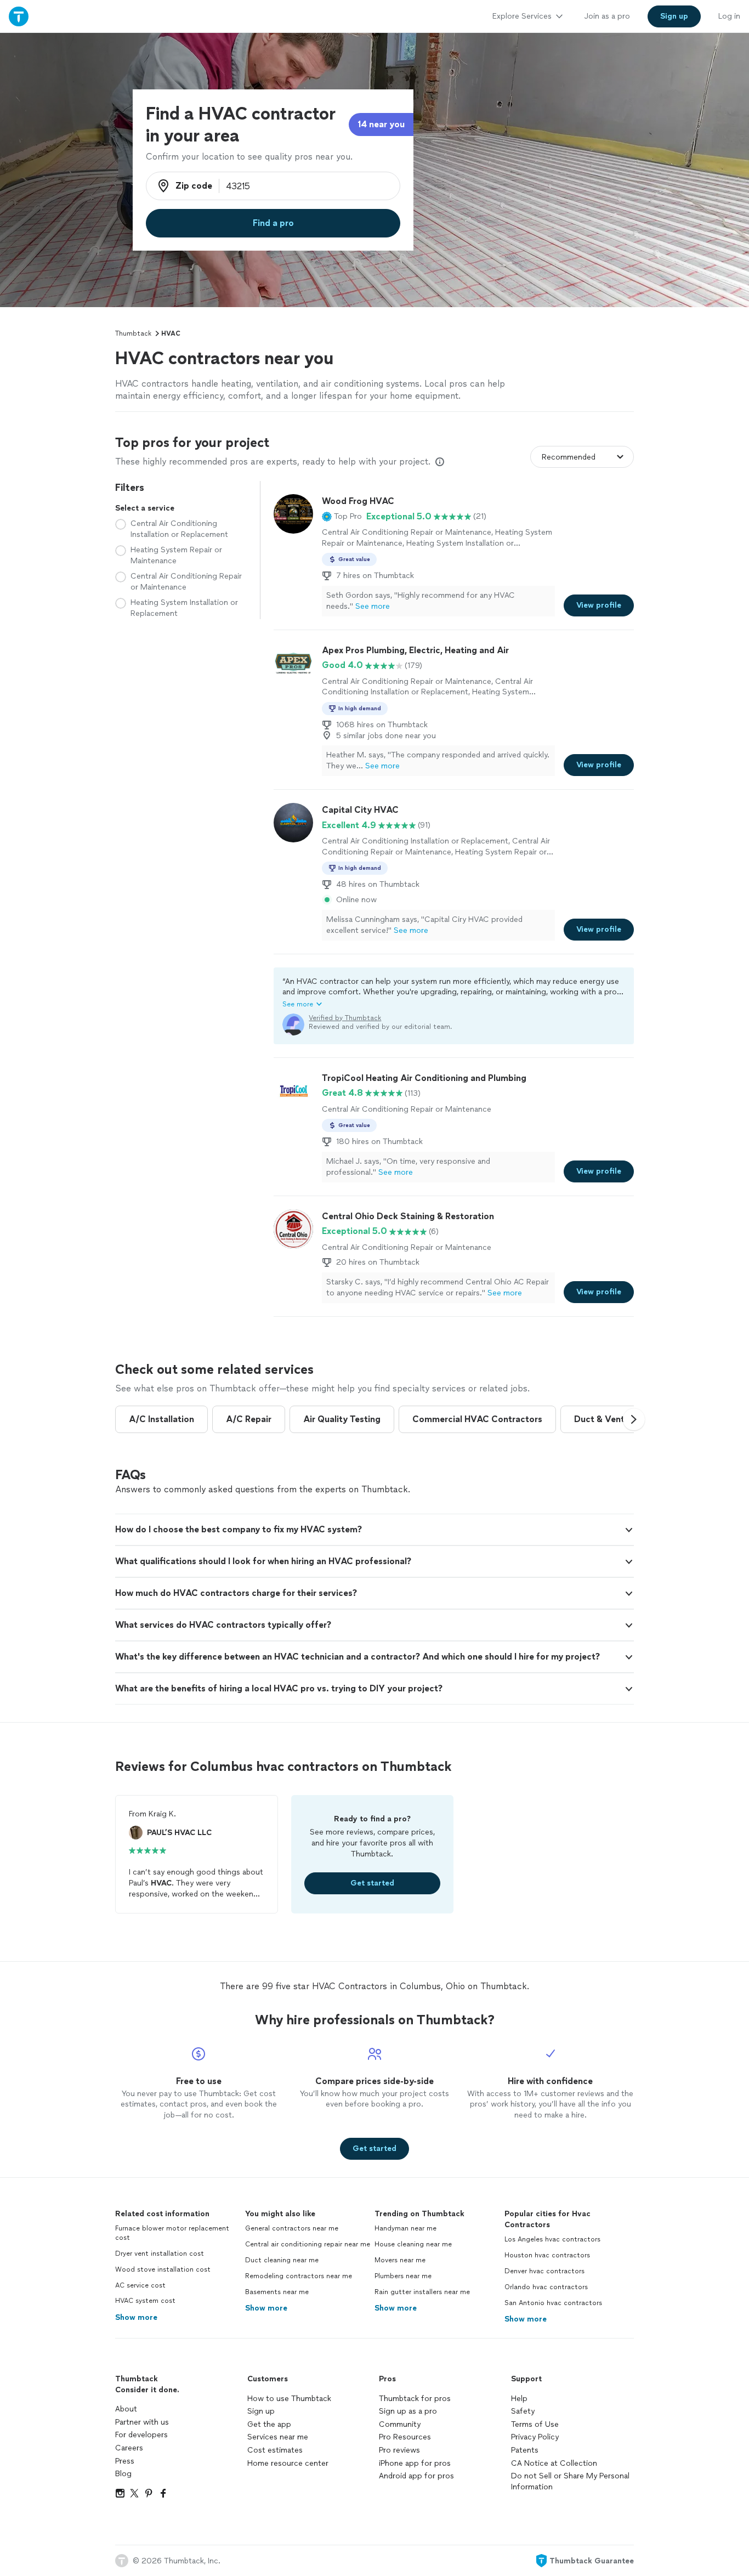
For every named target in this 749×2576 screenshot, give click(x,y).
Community (400, 2424)
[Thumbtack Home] (19, 16)
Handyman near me (405, 2228)
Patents (525, 2450)
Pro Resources (405, 2437)
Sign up (261, 2411)
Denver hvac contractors (544, 2271)
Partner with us (142, 2422)
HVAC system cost (145, 2301)
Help (519, 2399)
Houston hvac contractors (547, 2255)
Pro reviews (399, 2450)
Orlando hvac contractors (546, 2287)
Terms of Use (535, 2424)
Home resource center (288, 2463)
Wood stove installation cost (163, 2269)
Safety (523, 2411)
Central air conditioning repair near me (308, 2244)
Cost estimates (275, 2450)
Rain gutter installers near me (422, 2292)
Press (125, 2461)
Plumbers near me (403, 2276)
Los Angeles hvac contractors (552, 2239)
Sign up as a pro (408, 2411)
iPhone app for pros (415, 2463)
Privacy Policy (535, 2437)
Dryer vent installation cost (160, 2254)
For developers (141, 2435)
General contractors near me (292, 2228)
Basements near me (277, 2292)
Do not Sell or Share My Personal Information (570, 2481)
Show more (136, 2317)
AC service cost (140, 2285)
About (126, 2409)
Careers (129, 2448)
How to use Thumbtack (289, 2399)
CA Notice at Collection (554, 2463)
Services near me (278, 2437)
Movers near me (400, 2260)
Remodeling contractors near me (299, 2276)
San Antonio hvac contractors (553, 2303)
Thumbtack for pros (415, 2399)
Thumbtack (133, 333)
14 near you (381, 124)
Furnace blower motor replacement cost (172, 2233)
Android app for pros (416, 2476)
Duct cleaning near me (282, 2260)
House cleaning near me (413, 2244)
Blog (123, 2474)
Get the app (269, 2424)
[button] (342, 517)
